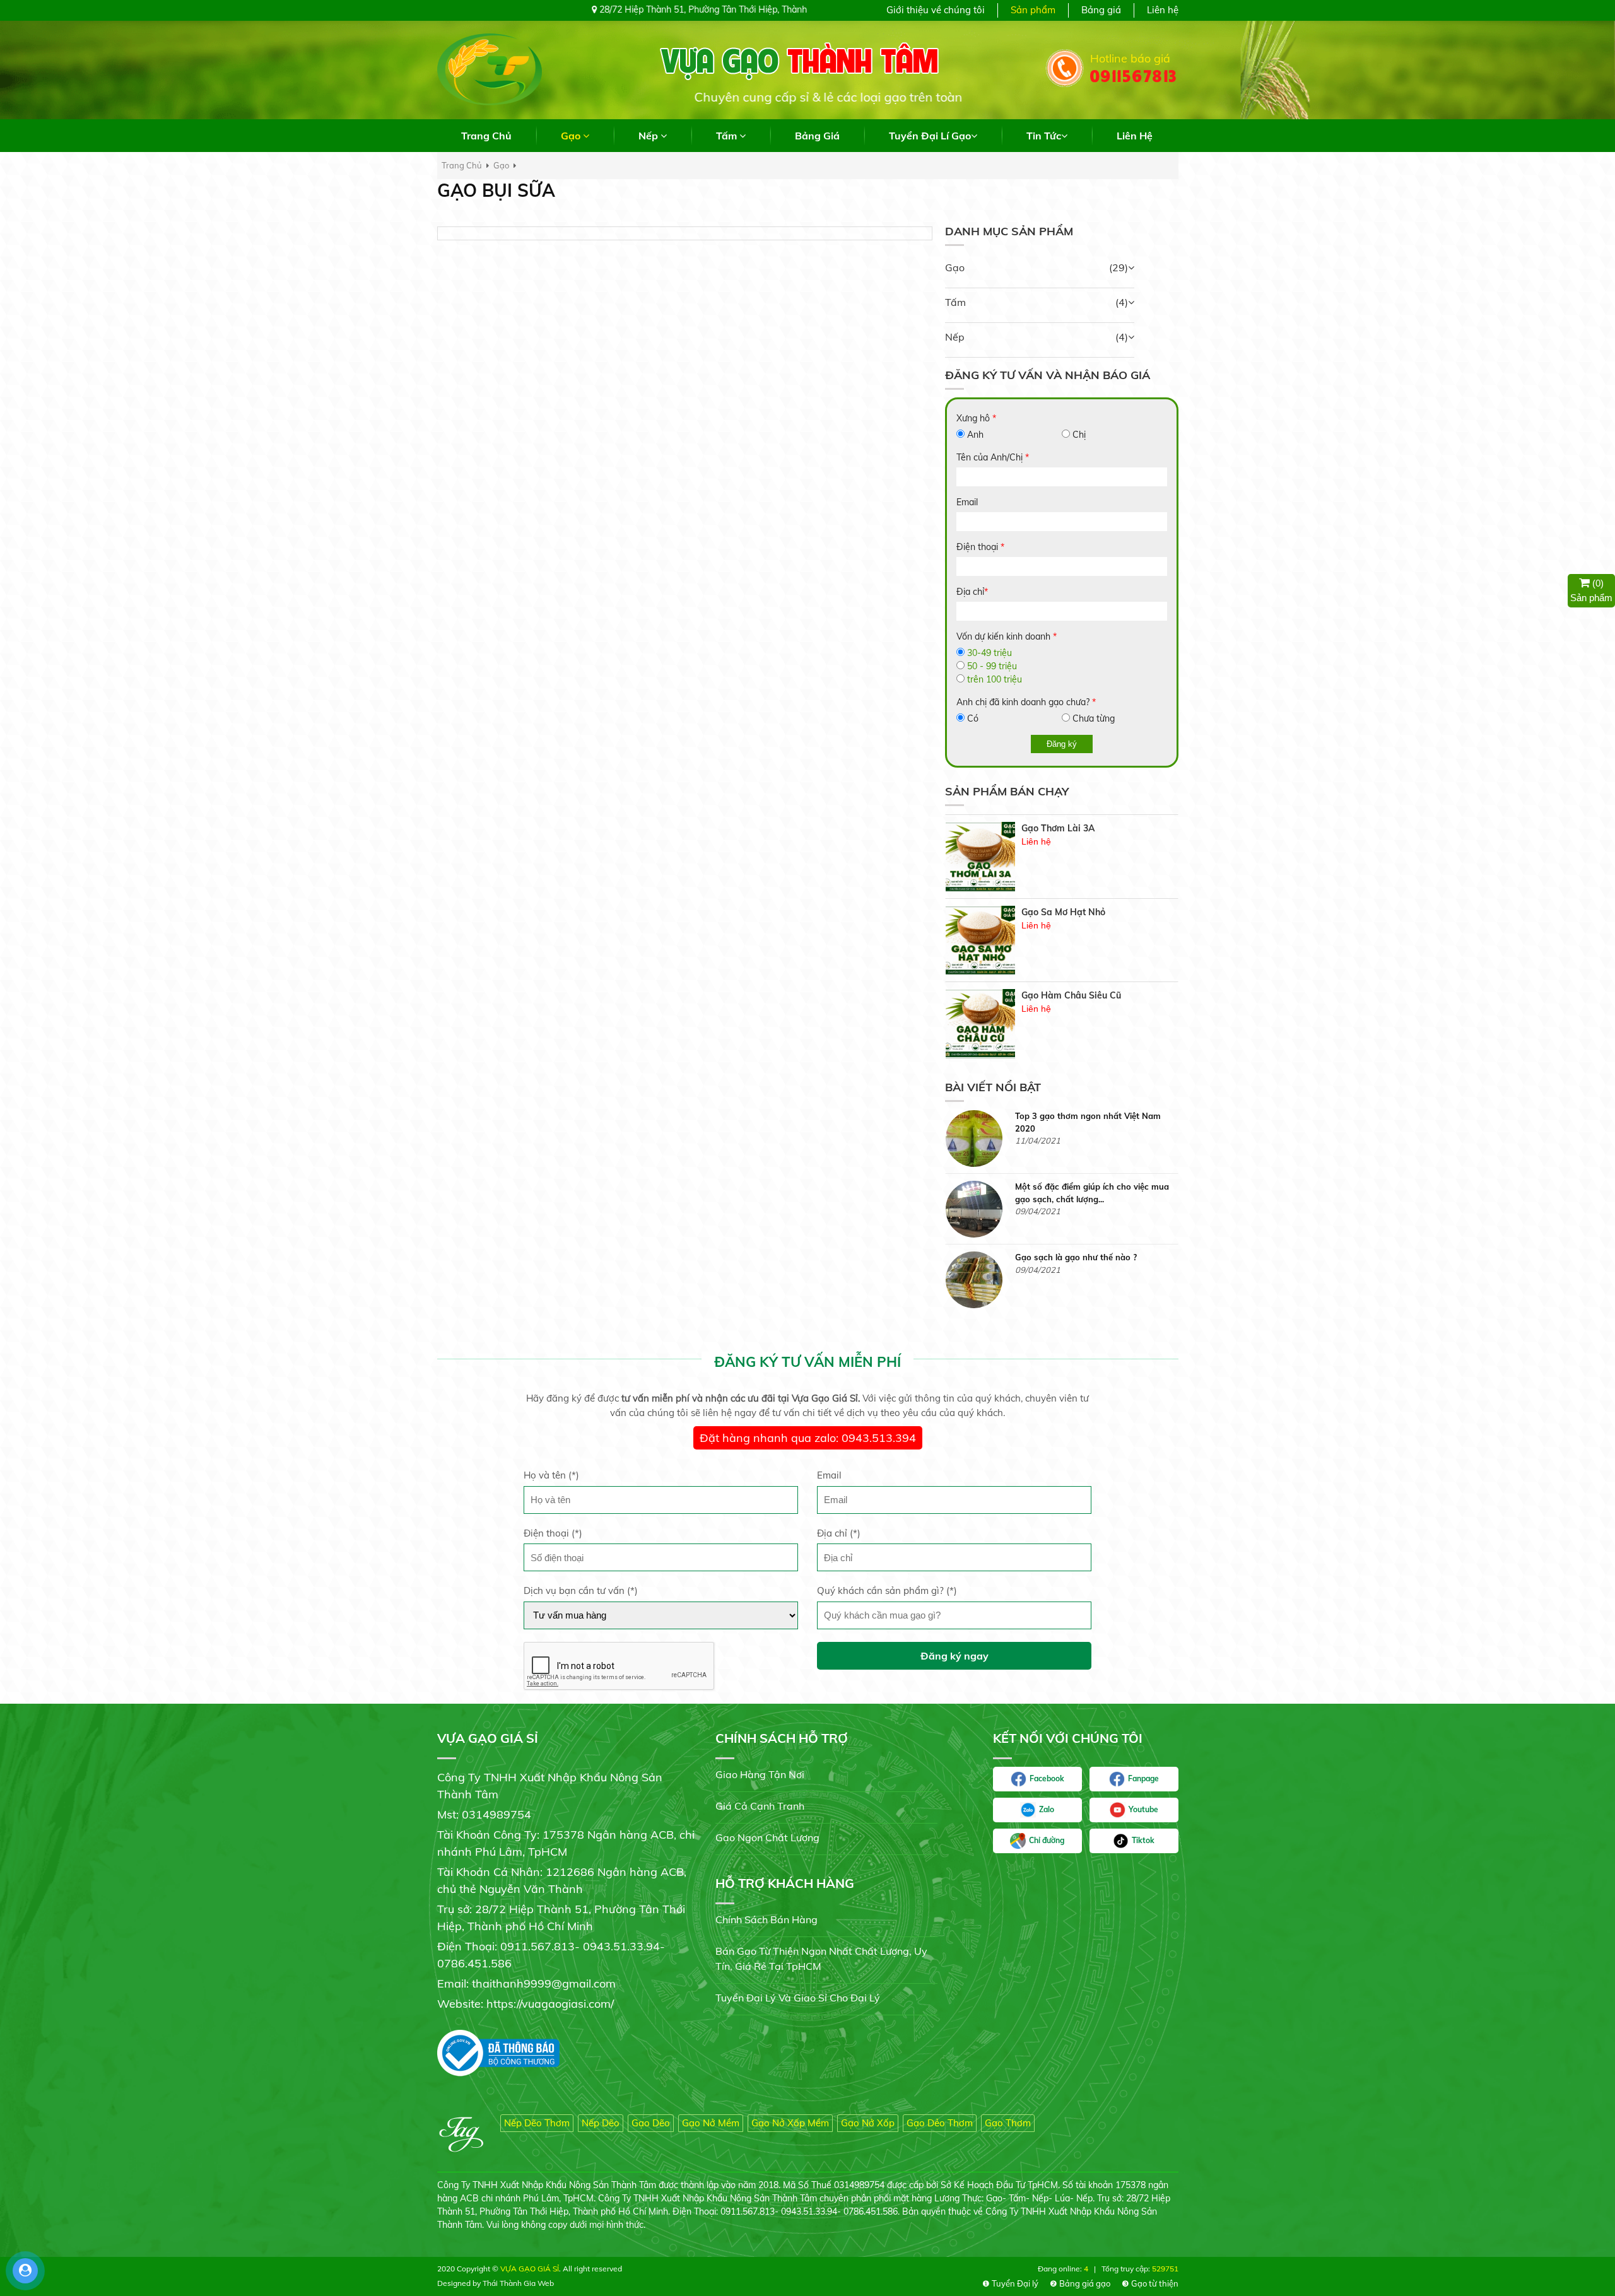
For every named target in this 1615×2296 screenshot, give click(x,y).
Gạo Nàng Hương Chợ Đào (1078, 996)
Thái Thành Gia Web (518, 2283)
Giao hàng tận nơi (760, 1774)
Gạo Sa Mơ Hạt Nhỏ (1063, 829)
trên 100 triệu (995, 679)
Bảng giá (1101, 10)
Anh (975, 435)
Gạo (955, 267)
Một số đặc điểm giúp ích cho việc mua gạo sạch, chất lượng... (1092, 1122)
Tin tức (1044, 136)
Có (973, 718)
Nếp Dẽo (601, 2123)
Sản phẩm (1033, 10)
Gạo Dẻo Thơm (940, 2123)
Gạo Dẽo (651, 2123)
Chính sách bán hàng (766, 1919)
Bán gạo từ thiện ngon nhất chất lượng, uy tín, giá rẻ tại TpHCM (821, 1959)
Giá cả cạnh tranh (760, 1806)
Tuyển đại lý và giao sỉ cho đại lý (798, 1998)
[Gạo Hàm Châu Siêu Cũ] (980, 940)
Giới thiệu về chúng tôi (936, 10)
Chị (1079, 435)
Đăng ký (1062, 744)
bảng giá (817, 136)
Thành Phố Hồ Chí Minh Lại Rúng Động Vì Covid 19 (1093, 1263)
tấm (728, 136)
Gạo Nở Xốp (868, 2123)
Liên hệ (1163, 10)
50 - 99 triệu (992, 666)
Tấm (955, 302)
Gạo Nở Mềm (711, 2123)
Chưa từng (1094, 718)
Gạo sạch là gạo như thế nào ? (1076, 1186)
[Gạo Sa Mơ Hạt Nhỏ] (980, 857)
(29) (1119, 267)
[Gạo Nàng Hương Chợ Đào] (980, 1024)
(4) (1122, 302)
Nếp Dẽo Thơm (537, 2123)
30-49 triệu (990, 653)
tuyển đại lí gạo (930, 136)
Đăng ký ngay (954, 1656)
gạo (572, 136)
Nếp (955, 337)
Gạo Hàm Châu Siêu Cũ (1071, 912)
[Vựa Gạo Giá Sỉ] (490, 69)
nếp (649, 136)
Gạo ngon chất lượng (767, 1837)
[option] (1062, 857)
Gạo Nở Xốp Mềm (790, 2123)
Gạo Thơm (1008, 2123)
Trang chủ (486, 136)
